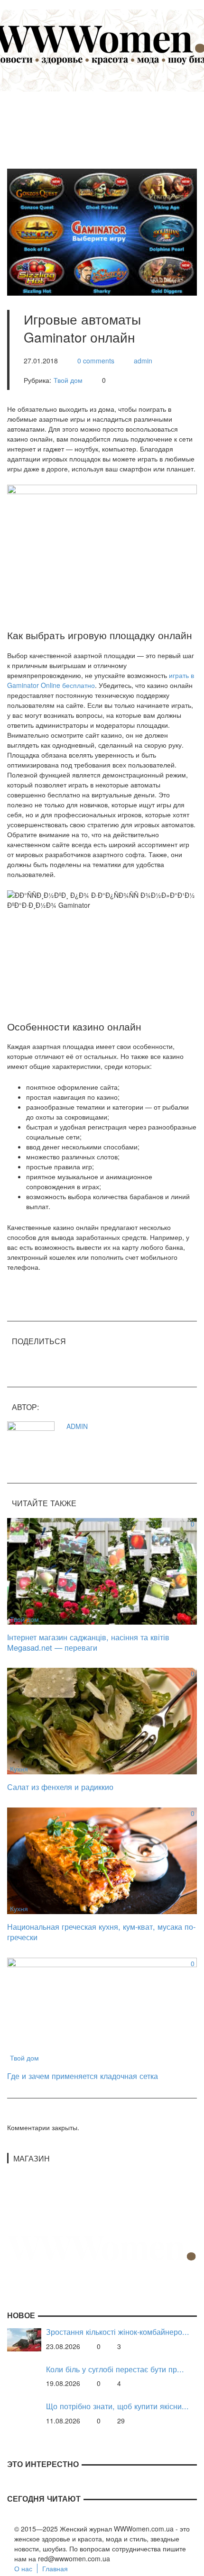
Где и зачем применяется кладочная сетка (83, 2076)
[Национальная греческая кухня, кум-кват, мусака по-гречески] (102, 1860)
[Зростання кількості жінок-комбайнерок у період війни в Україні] (24, 2339)
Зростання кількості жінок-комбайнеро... (118, 2332)
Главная (55, 2568)
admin (143, 361)
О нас (23, 2568)
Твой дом (68, 380)
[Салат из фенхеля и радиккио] (102, 1720)
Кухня (19, 1769)
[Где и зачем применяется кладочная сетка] (102, 2009)
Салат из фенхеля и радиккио (60, 1787)
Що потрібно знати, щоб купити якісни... (117, 2406)
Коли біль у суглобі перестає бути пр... (115, 2369)
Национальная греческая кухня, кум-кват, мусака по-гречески (101, 1932)
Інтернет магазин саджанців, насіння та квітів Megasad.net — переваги (88, 1642)
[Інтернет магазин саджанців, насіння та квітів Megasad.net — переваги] (102, 1570)
